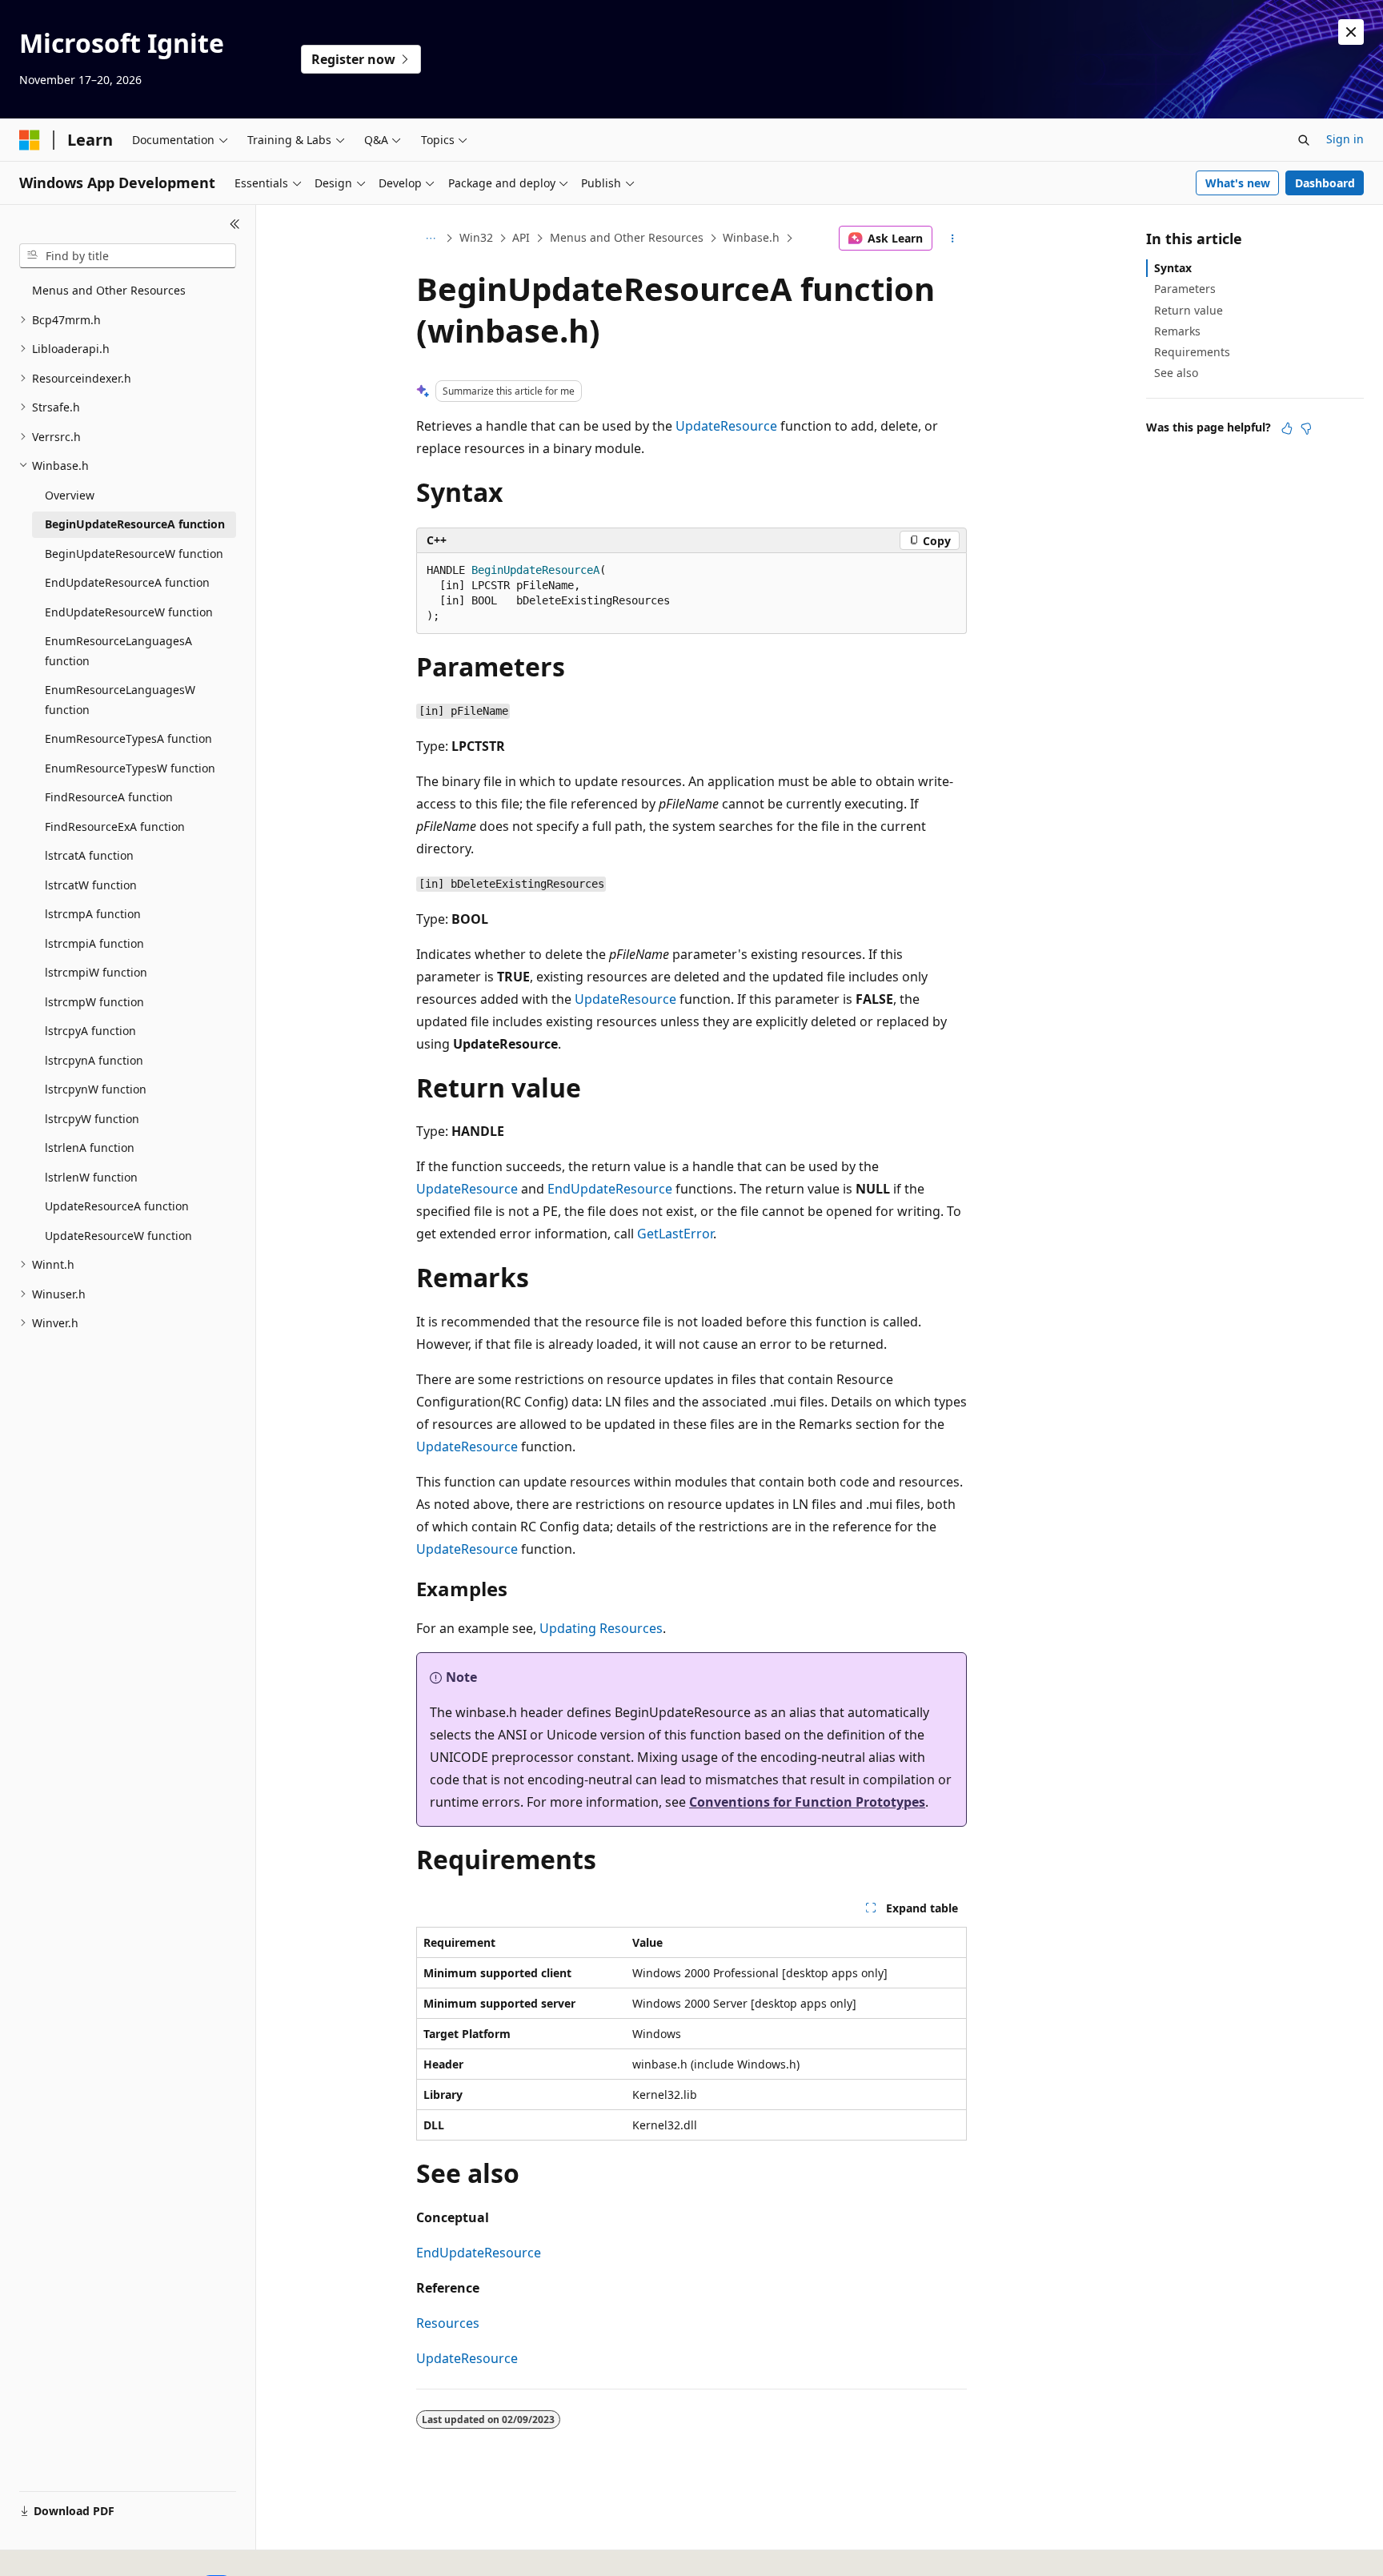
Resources (448, 2323)
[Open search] (1304, 140)
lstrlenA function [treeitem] (90, 1148)
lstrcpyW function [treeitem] (92, 1119)
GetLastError (675, 1234)
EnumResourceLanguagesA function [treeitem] (118, 651)
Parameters (1185, 289)
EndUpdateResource (610, 1189)
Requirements (1192, 352)
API (521, 237)
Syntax (1173, 268)
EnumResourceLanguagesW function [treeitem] (120, 700)
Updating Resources (601, 1628)
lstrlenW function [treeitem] (91, 1177)
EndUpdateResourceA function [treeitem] (127, 582)
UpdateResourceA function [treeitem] (117, 1206)
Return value (1189, 310)
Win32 (476, 237)
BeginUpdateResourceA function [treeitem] (135, 524)
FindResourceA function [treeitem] (109, 797)
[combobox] (128, 256)
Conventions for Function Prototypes (807, 1802)
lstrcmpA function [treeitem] (93, 914)
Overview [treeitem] (70, 495)
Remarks (1177, 331)
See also (1176, 373)
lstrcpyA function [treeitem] (90, 1031)
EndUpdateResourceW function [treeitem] (129, 612)
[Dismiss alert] (1351, 32)
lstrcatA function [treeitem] (89, 855)
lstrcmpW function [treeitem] (94, 1002)
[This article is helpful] (1287, 428)
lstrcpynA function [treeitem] (94, 1060)
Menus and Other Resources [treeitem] (109, 290)
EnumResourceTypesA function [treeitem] (128, 738)
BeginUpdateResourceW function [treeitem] (134, 554)
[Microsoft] (30, 140)
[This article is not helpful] (1306, 428)
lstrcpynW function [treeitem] (96, 1089)
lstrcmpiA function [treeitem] (94, 943)
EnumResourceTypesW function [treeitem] (130, 768)
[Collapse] (235, 224)
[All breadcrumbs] (430, 239)
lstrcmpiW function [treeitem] (96, 972)
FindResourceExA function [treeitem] (115, 827)
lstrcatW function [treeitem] (91, 885)
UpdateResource (726, 426)
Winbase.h (751, 237)
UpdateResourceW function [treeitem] (118, 1236)
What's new (1238, 183)
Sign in (1345, 139)
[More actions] (953, 239)
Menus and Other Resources (627, 237)
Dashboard (1325, 183)
